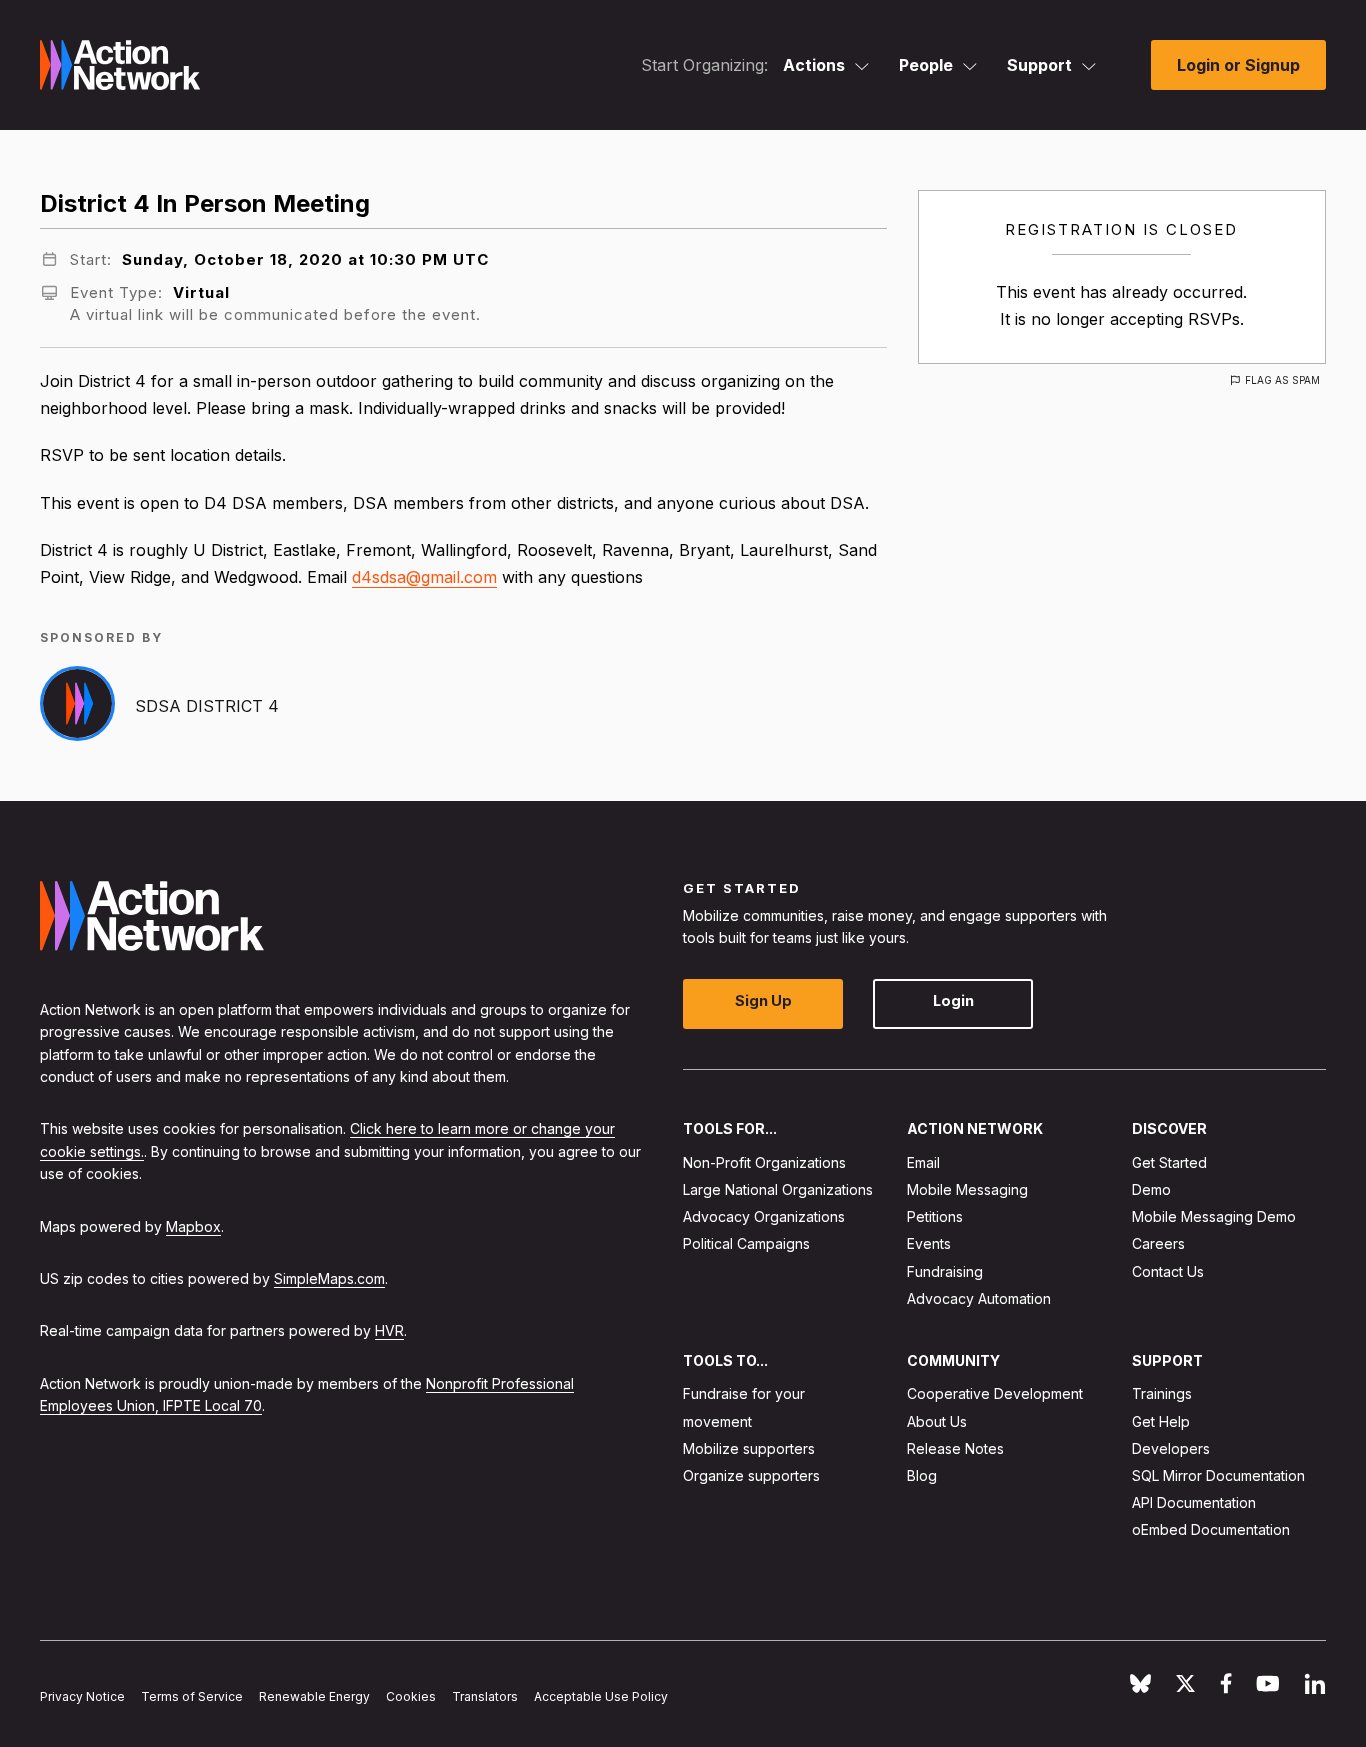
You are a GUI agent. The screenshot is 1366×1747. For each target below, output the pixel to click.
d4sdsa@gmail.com (424, 577)
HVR (389, 1330)
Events (929, 1243)
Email (923, 1161)
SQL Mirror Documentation (1218, 1475)
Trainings (1162, 1393)
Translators (485, 1696)
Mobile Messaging (967, 1189)
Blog (922, 1475)
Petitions (935, 1216)
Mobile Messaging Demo (1214, 1216)
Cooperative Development (995, 1393)
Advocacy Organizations (764, 1216)
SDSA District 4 (207, 706)
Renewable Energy (314, 1696)
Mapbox (193, 1225)
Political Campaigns (746, 1243)
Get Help (1161, 1420)
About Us (937, 1420)
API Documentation (1194, 1502)
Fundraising (945, 1270)
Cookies (411, 1696)
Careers (1158, 1243)
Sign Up (763, 1000)
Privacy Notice (82, 1696)
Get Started (1169, 1161)
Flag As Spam (1282, 380)
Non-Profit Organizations (764, 1161)
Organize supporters (751, 1475)
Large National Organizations (778, 1189)
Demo (1151, 1189)
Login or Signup (1238, 65)
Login (953, 1000)
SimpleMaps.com (329, 1277)
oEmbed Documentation (1211, 1529)
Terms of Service (192, 1696)
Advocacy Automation (979, 1297)
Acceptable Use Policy (601, 1696)
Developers (1171, 1447)
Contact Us (1168, 1270)
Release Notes (955, 1447)
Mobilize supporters (749, 1447)
